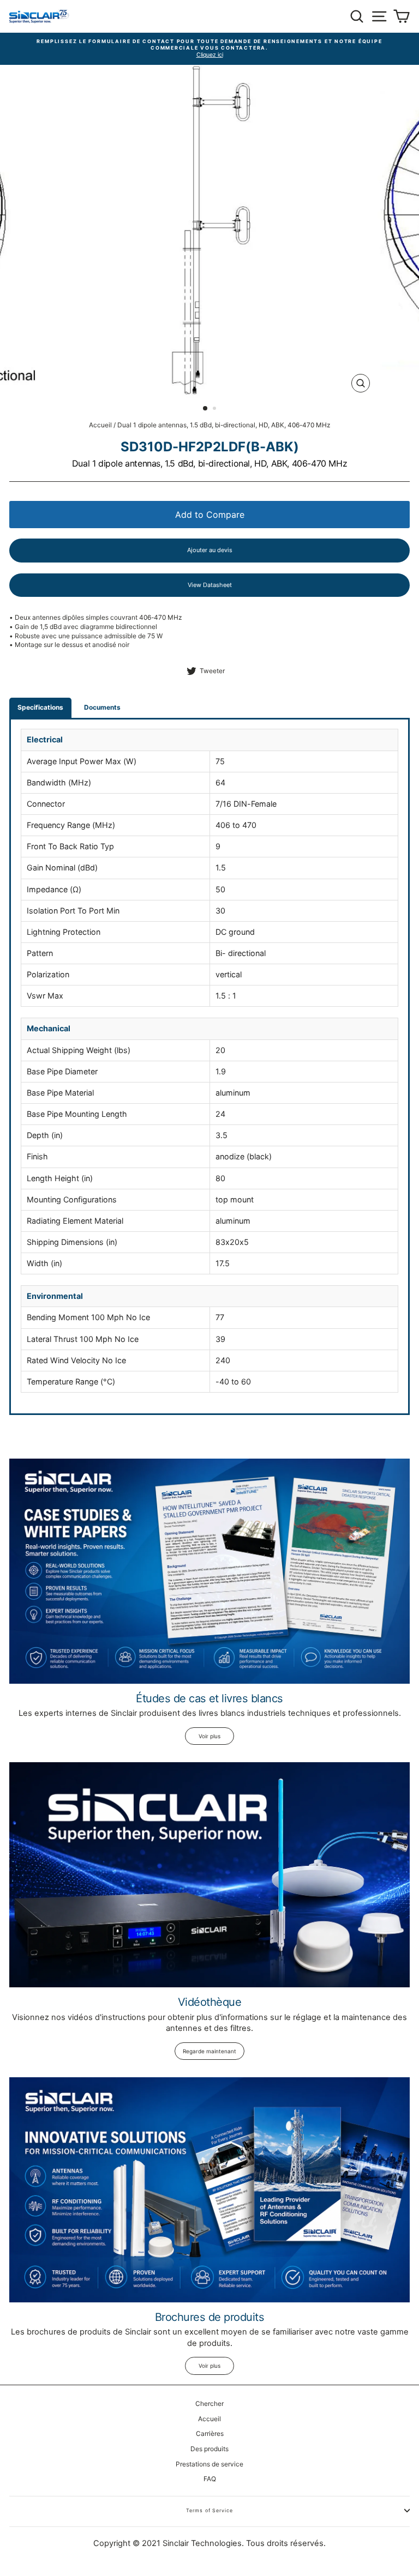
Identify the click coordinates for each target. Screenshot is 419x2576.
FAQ (210, 2479)
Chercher (209, 2403)
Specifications (40, 707)
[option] (209, 49)
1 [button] (206, 409)
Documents (102, 707)
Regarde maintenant (209, 2051)
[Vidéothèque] (209, 1875)
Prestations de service (209, 2464)
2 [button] (216, 409)
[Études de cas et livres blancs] (209, 1571)
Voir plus (209, 1736)
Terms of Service (209, 2510)
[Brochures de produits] (209, 2190)
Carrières (210, 2433)
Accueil (100, 425)
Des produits (209, 2449)
